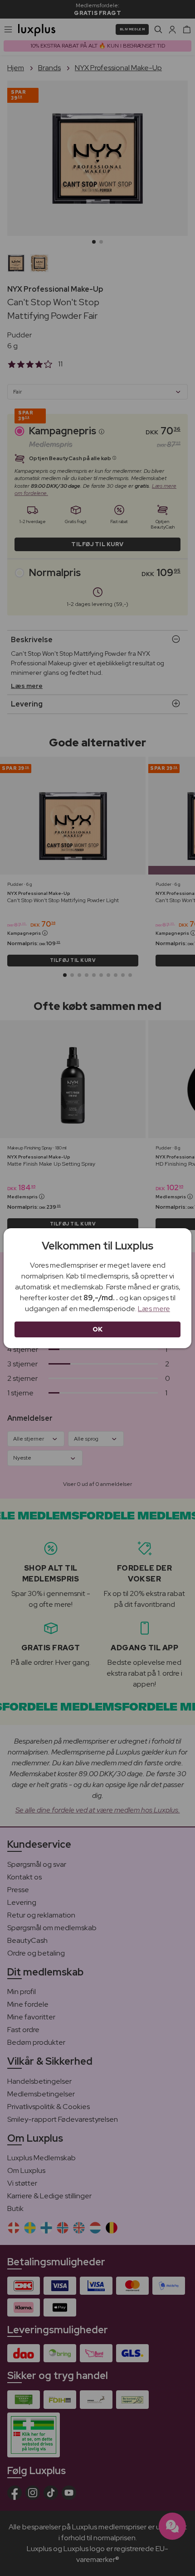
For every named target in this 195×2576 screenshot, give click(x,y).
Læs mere (154, 1309)
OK (98, 1329)
